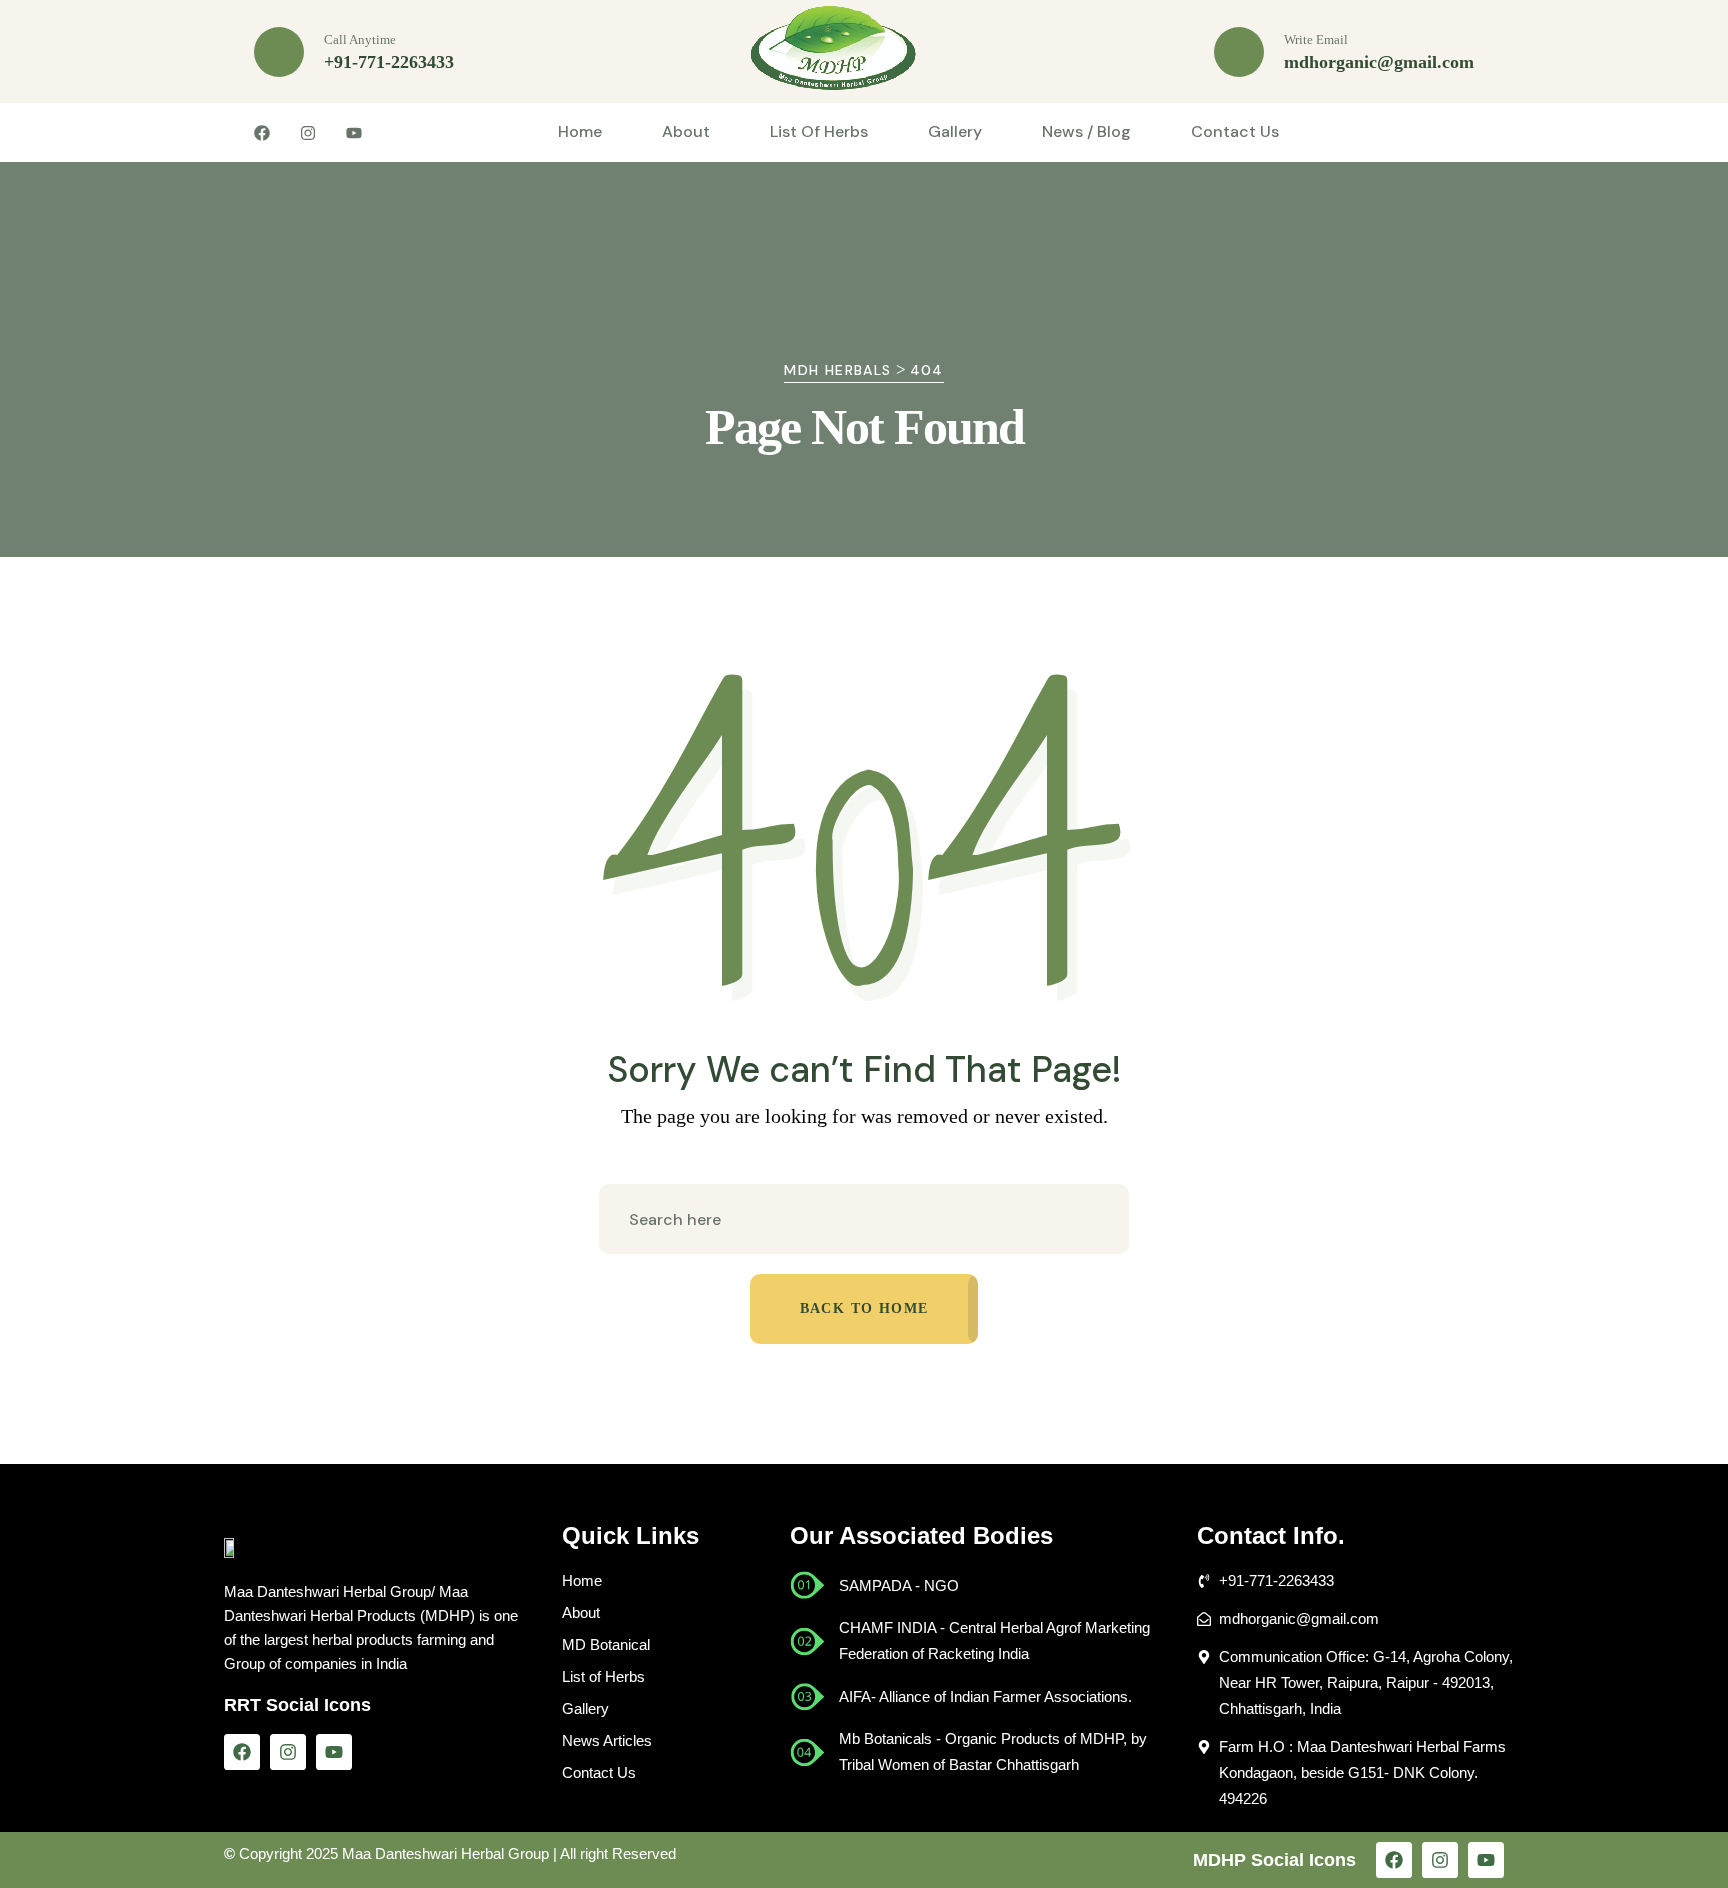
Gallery (955, 131)
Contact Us (1235, 131)
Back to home (864, 1308)
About (686, 131)
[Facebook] (242, 1752)
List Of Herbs (819, 131)
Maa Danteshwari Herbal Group (445, 1853)
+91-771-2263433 (389, 62)
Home (580, 131)
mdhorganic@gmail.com (1379, 62)
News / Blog (1086, 131)
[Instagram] (288, 1752)
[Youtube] (334, 1752)
